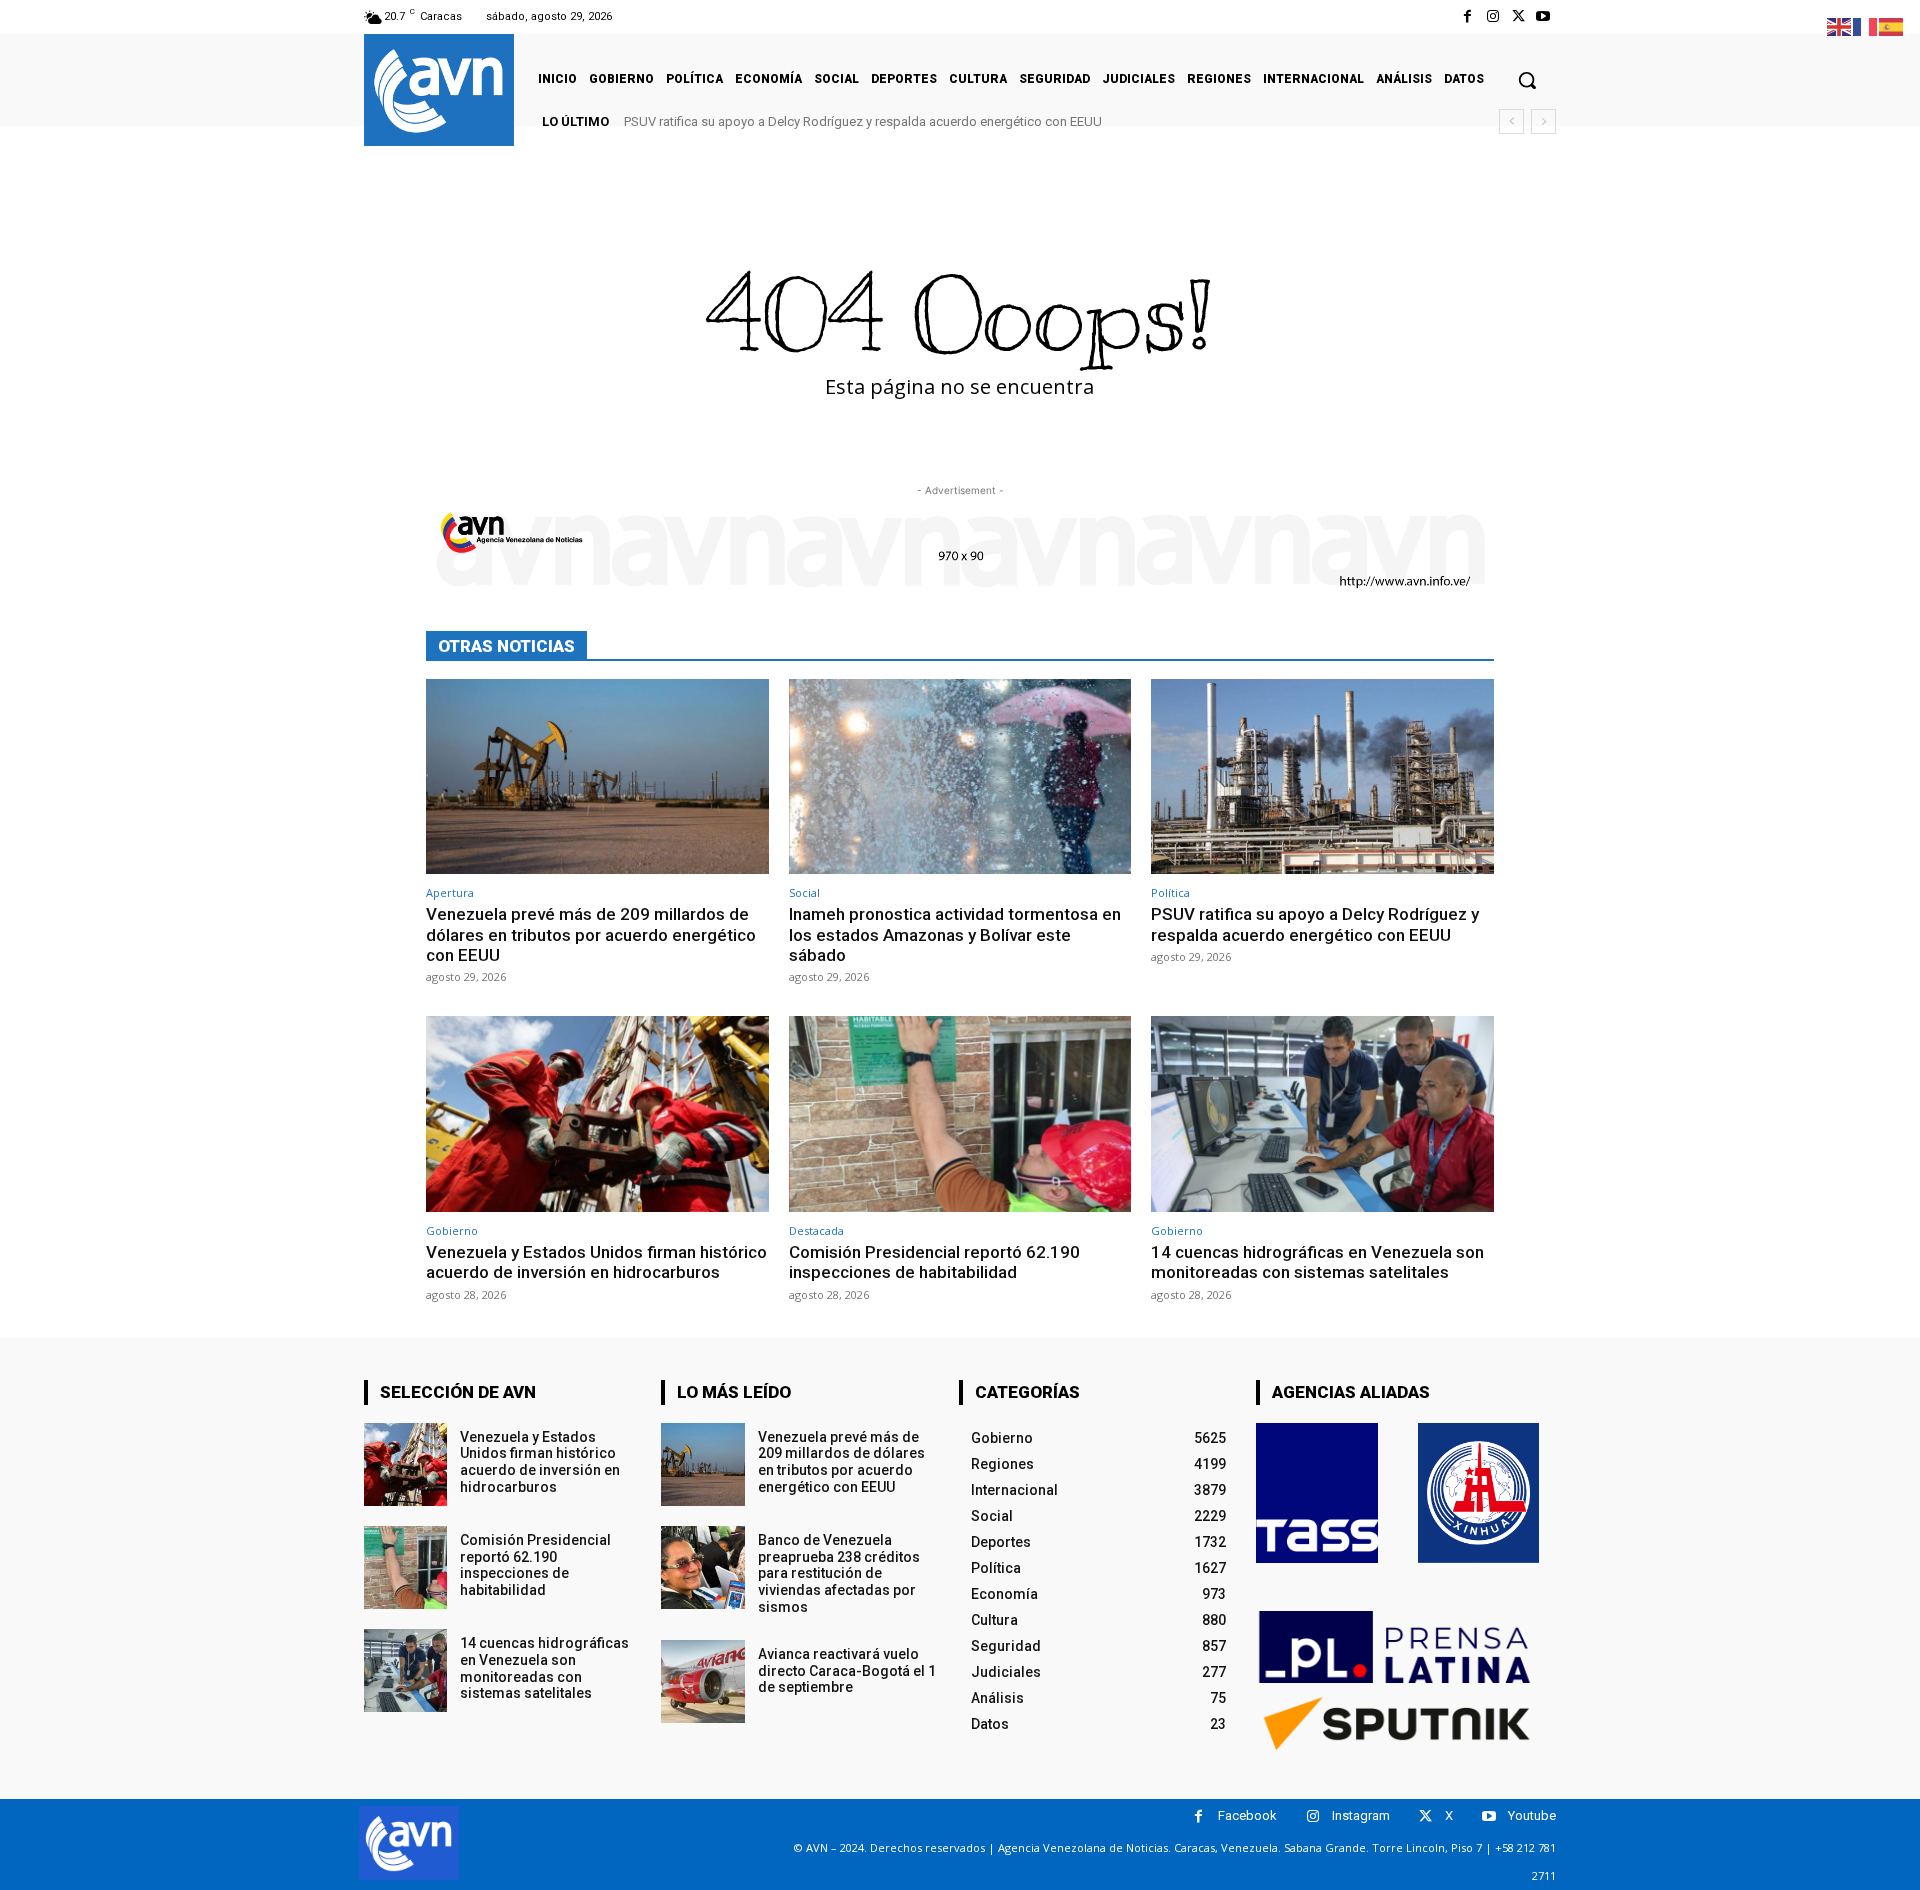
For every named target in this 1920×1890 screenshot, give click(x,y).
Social (804, 892)
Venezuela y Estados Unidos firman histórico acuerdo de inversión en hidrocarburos (596, 1262)
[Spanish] (1892, 25)
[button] (1527, 80)
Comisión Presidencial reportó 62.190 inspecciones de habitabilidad (934, 1262)
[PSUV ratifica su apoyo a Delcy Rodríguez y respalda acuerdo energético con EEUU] (1322, 776)
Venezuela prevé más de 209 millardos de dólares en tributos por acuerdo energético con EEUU (591, 934)
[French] (1866, 25)
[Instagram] (1492, 16)
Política (1170, 892)
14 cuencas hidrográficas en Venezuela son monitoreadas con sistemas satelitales (1317, 1262)
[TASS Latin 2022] (1317, 1493)
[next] (1543, 121)
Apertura (450, 892)
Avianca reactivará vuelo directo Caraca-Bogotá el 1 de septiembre (847, 1671)
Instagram (1361, 1815)
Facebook (1247, 1815)
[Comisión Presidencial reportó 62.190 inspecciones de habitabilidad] (960, 1113)
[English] (1840, 25)
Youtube (1532, 1815)
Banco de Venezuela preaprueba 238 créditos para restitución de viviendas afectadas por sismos (839, 1573)
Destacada (816, 1230)
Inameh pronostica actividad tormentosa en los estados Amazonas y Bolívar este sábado (955, 934)
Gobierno (452, 1230)
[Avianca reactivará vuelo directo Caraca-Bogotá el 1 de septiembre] (702, 1681)
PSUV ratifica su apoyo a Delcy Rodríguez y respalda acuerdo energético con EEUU (863, 121)
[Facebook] (1467, 16)
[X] (1518, 16)
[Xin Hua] (1479, 1493)
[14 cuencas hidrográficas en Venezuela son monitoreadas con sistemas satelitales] (1322, 1113)
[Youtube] (1543, 16)
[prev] (1511, 121)
